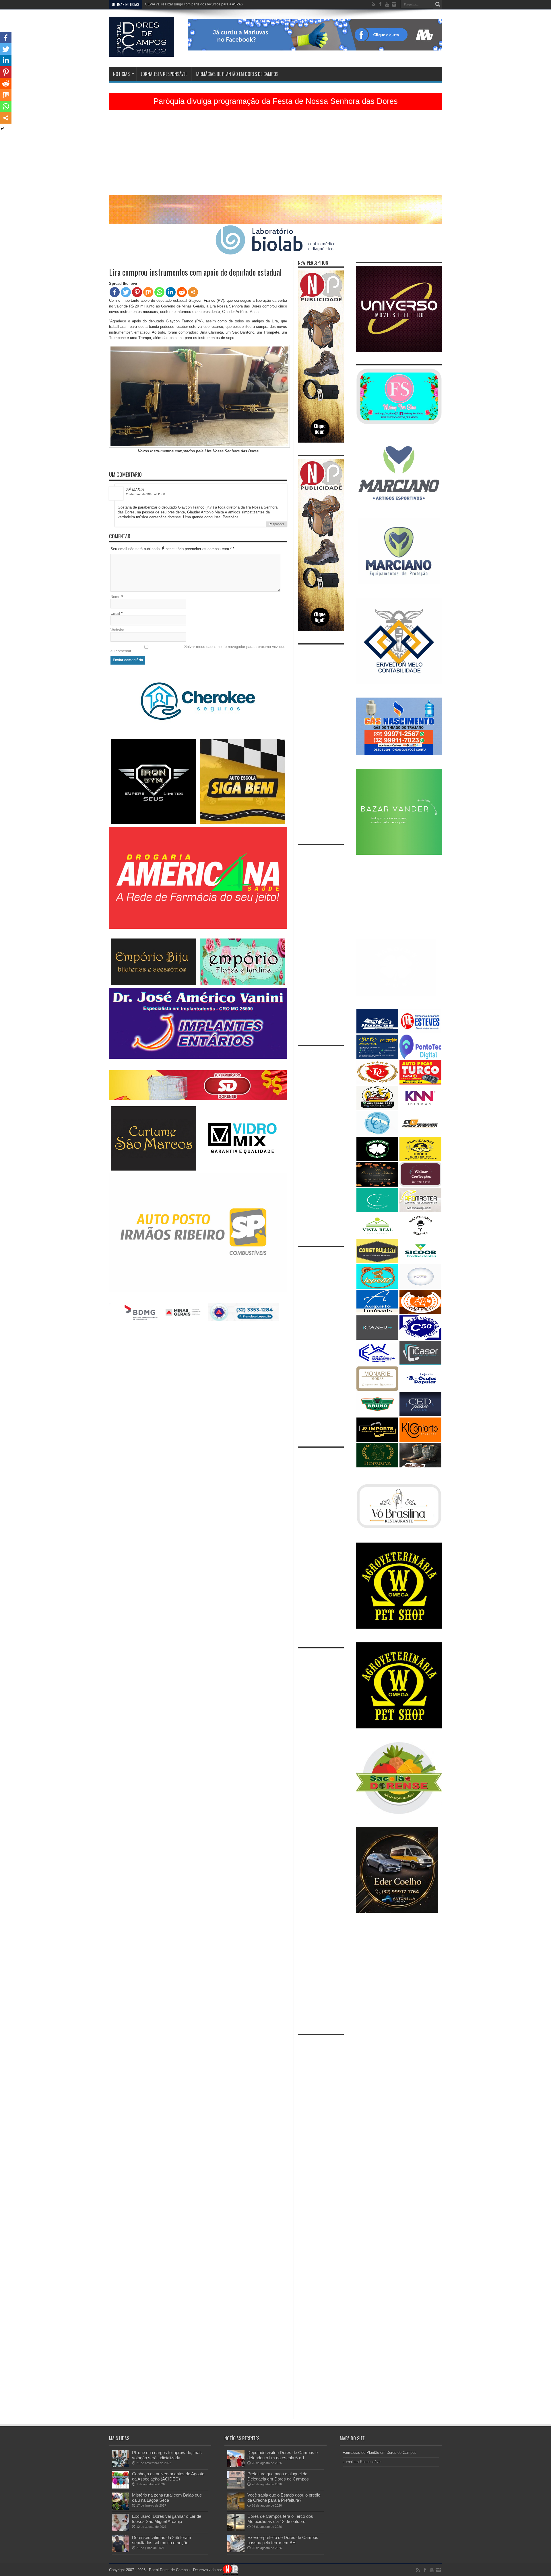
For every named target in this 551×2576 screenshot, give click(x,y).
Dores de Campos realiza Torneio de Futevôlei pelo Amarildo (192, 4)
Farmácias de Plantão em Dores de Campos (237, 74)
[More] (193, 292)
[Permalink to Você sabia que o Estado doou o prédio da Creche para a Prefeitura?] (236, 2508)
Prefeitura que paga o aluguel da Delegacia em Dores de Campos (278, 2476)
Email (115, 613)
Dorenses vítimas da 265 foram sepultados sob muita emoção (162, 2540)
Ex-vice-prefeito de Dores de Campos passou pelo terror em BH (283, 2540)
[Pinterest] (137, 292)
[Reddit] (182, 292)
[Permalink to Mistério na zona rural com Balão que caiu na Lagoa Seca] (121, 2508)
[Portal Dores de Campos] (142, 52)
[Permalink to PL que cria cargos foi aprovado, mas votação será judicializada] (121, 2466)
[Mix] (148, 292)
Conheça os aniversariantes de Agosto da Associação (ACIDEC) (168, 2476)
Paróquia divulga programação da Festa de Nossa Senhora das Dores (276, 101)
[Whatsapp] (159, 292)
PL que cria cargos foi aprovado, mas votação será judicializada (167, 2455)
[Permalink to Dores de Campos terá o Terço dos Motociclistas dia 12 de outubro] (236, 2530)
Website (117, 630)
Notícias (121, 74)
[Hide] (2, 129)
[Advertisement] (275, 155)
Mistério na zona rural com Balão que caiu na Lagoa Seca (167, 2498)
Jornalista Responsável (164, 74)
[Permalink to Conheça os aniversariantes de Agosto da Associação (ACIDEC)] (121, 2487)
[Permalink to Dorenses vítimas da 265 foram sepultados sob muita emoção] (121, 2551)
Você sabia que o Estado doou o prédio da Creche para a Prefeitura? (284, 2498)
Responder (276, 524)
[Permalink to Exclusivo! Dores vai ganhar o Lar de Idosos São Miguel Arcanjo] (121, 2530)
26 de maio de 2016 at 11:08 (145, 494)
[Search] (438, 4)
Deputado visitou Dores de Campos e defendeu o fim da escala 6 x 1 (283, 2455)
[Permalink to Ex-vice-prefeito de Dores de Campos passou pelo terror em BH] (236, 2551)
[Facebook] (115, 292)
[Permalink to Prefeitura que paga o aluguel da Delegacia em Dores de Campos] (236, 2487)
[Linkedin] (171, 292)
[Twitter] (126, 292)
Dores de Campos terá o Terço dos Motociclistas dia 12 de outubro (280, 2519)
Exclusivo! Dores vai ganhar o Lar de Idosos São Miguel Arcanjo (167, 2519)
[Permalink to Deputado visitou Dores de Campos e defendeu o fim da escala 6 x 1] (236, 2466)
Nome (115, 597)
